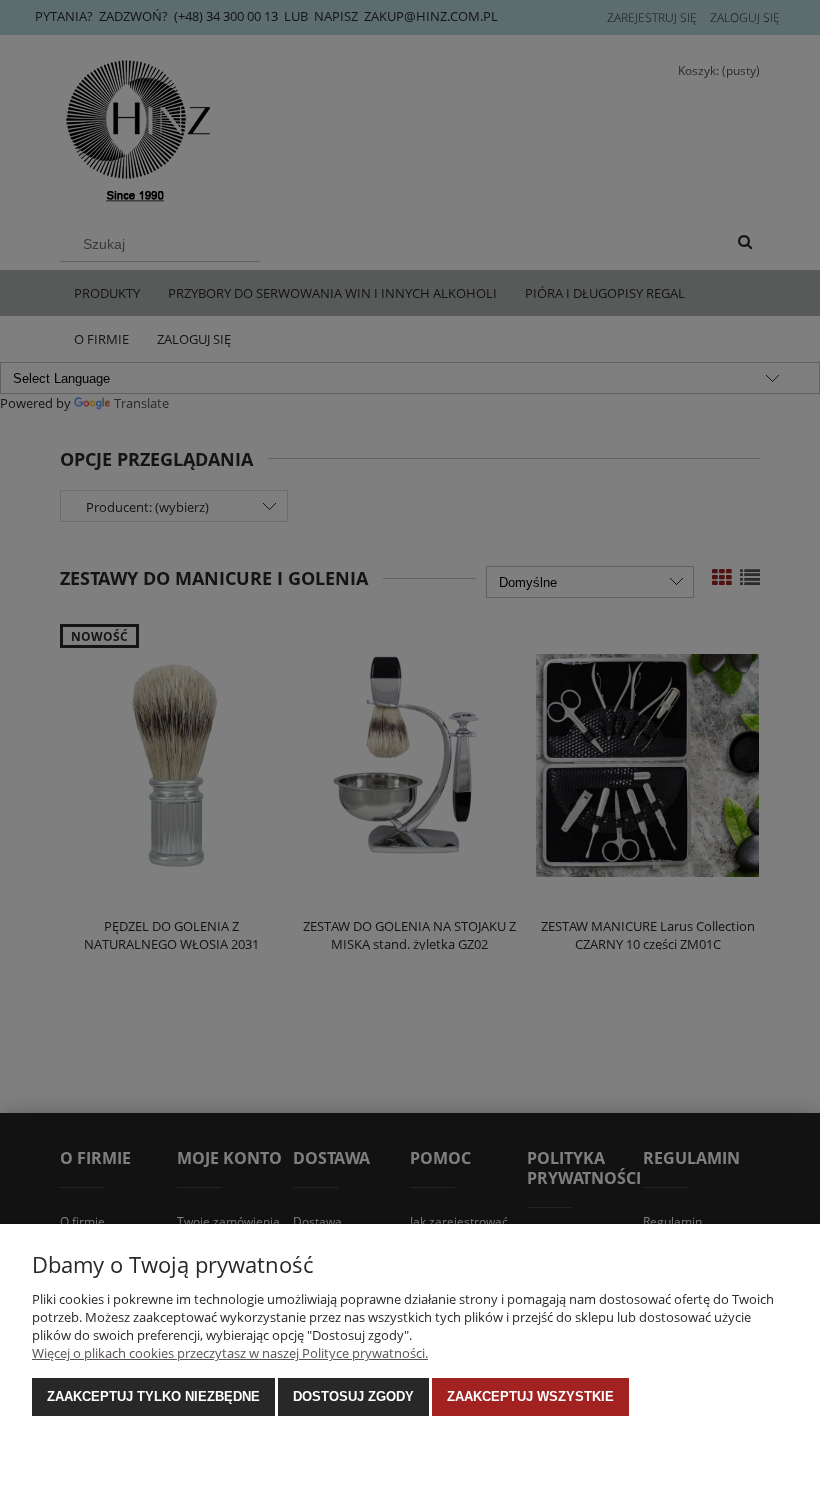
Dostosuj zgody (353, 1396)
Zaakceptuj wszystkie (530, 1396)
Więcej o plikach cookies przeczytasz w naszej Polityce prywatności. (230, 1353)
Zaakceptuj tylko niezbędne (153, 1396)
